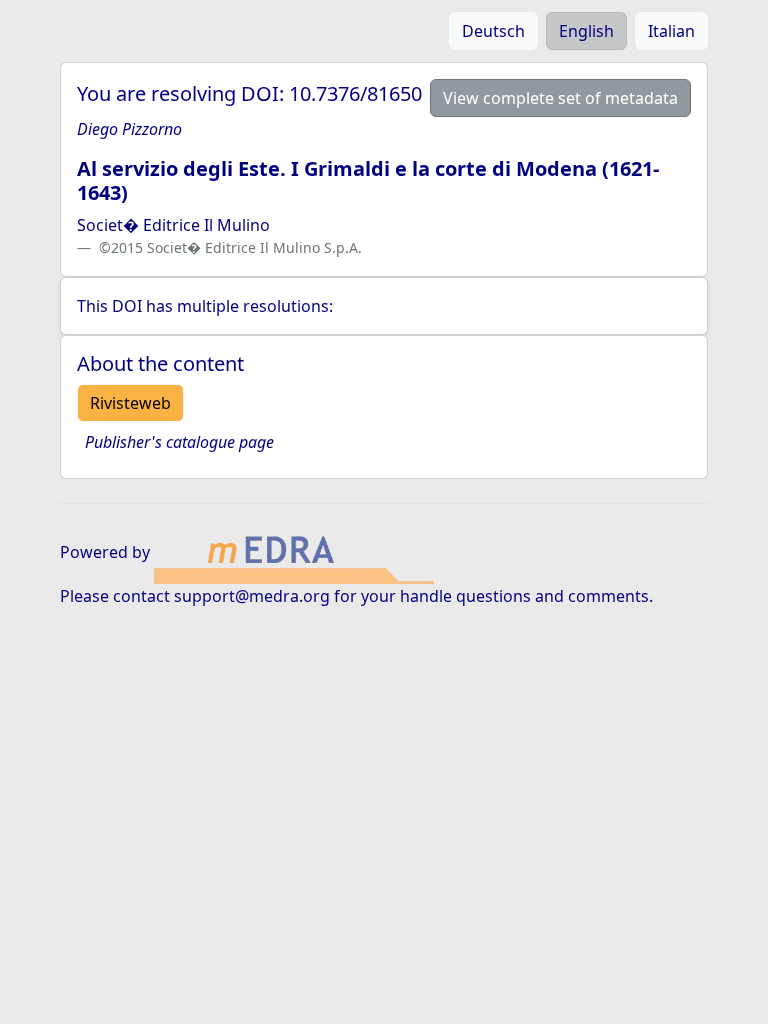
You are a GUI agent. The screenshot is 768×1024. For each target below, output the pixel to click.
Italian (671, 31)
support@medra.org (252, 596)
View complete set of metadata (560, 98)
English (586, 31)
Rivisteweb (130, 403)
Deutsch (493, 31)
